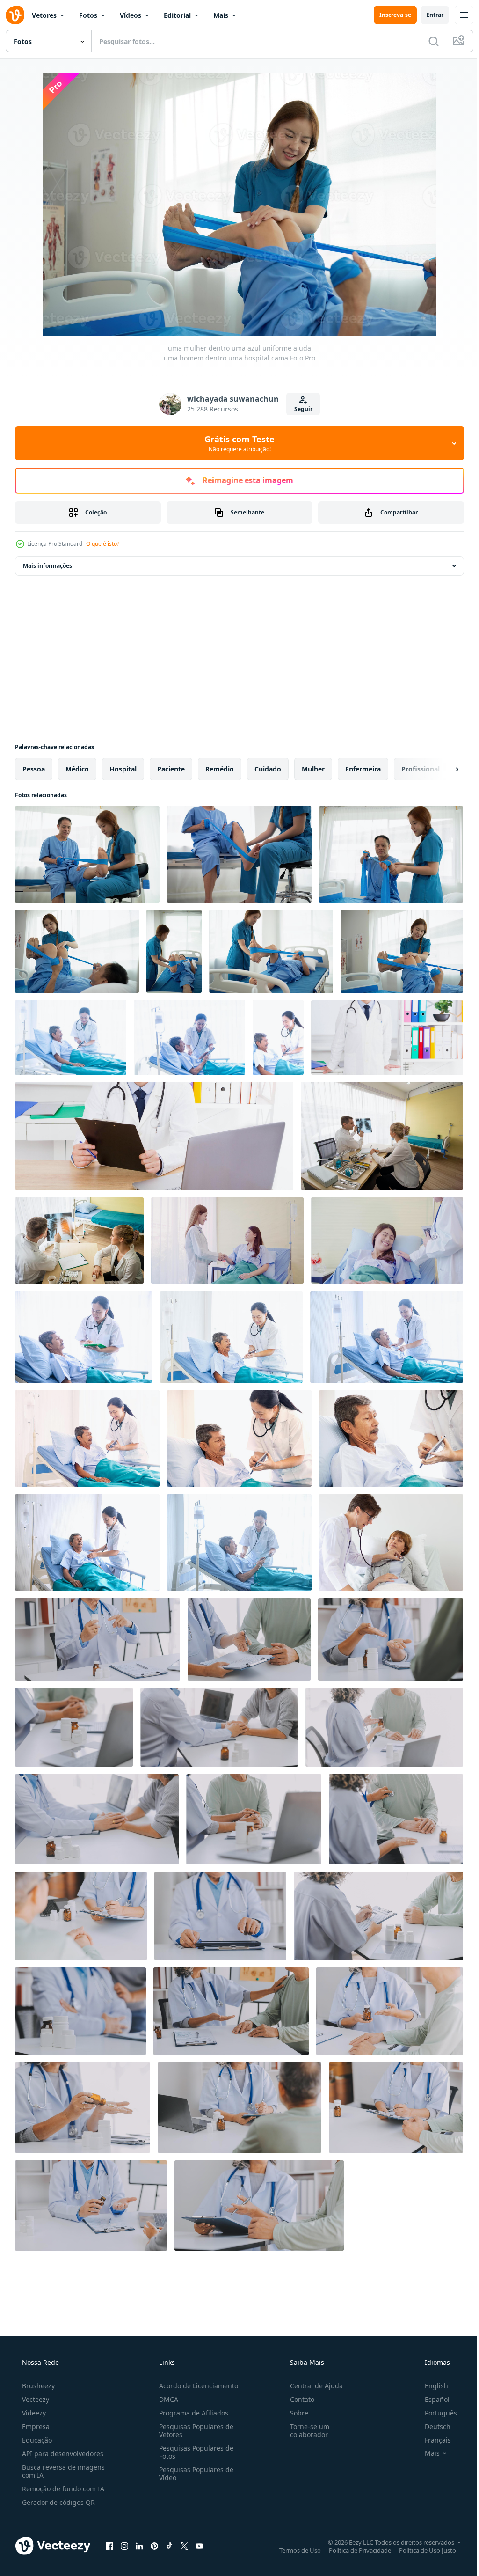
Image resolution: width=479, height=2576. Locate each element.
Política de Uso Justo (421, 2550)
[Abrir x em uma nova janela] (184, 2546)
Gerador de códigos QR (58, 2502)
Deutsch (432, 2426)
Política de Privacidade (353, 2550)
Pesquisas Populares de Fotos (193, 2452)
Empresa (35, 2426)
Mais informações (47, 566)
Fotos (88, 15)
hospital (123, 769)
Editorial (177, 15)
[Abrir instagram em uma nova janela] (124, 2546)
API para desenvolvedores (62, 2454)
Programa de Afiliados (191, 2413)
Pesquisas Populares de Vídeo (193, 2473)
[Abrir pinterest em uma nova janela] (154, 2546)
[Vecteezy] (15, 15)
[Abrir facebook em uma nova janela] (109, 2546)
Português (435, 2413)
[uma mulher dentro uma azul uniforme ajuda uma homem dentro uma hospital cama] (87, 854)
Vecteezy (35, 2399)
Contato (298, 2399)
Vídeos (131, 15)
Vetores (44, 15)
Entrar (428, 15)
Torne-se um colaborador (305, 2430)
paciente (171, 769)
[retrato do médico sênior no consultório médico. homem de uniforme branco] (154, 1136)
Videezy (33, 2413)
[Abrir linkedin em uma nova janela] (139, 2546)
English (430, 2386)
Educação (36, 2440)
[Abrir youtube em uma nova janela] (199, 2546)
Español (431, 2399)
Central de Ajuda (312, 2386)
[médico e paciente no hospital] (382, 1136)
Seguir (300, 409)
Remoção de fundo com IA (62, 2489)
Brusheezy (37, 2386)
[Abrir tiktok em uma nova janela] (169, 2546)
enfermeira (363, 769)
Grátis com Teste (236, 443)
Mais (221, 15)
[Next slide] (442, 769)
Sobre (294, 2413)
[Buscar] (427, 41)
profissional (421, 769)
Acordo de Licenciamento (196, 2386)
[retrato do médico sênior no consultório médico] (387, 1038)
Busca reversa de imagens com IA (62, 2471)
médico (77, 769)
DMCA (166, 2399)
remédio (220, 769)
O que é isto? (103, 544)
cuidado (268, 769)
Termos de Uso (293, 2550)
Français (432, 2440)
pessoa (34, 769)
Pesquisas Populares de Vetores (193, 2430)
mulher (313, 769)
